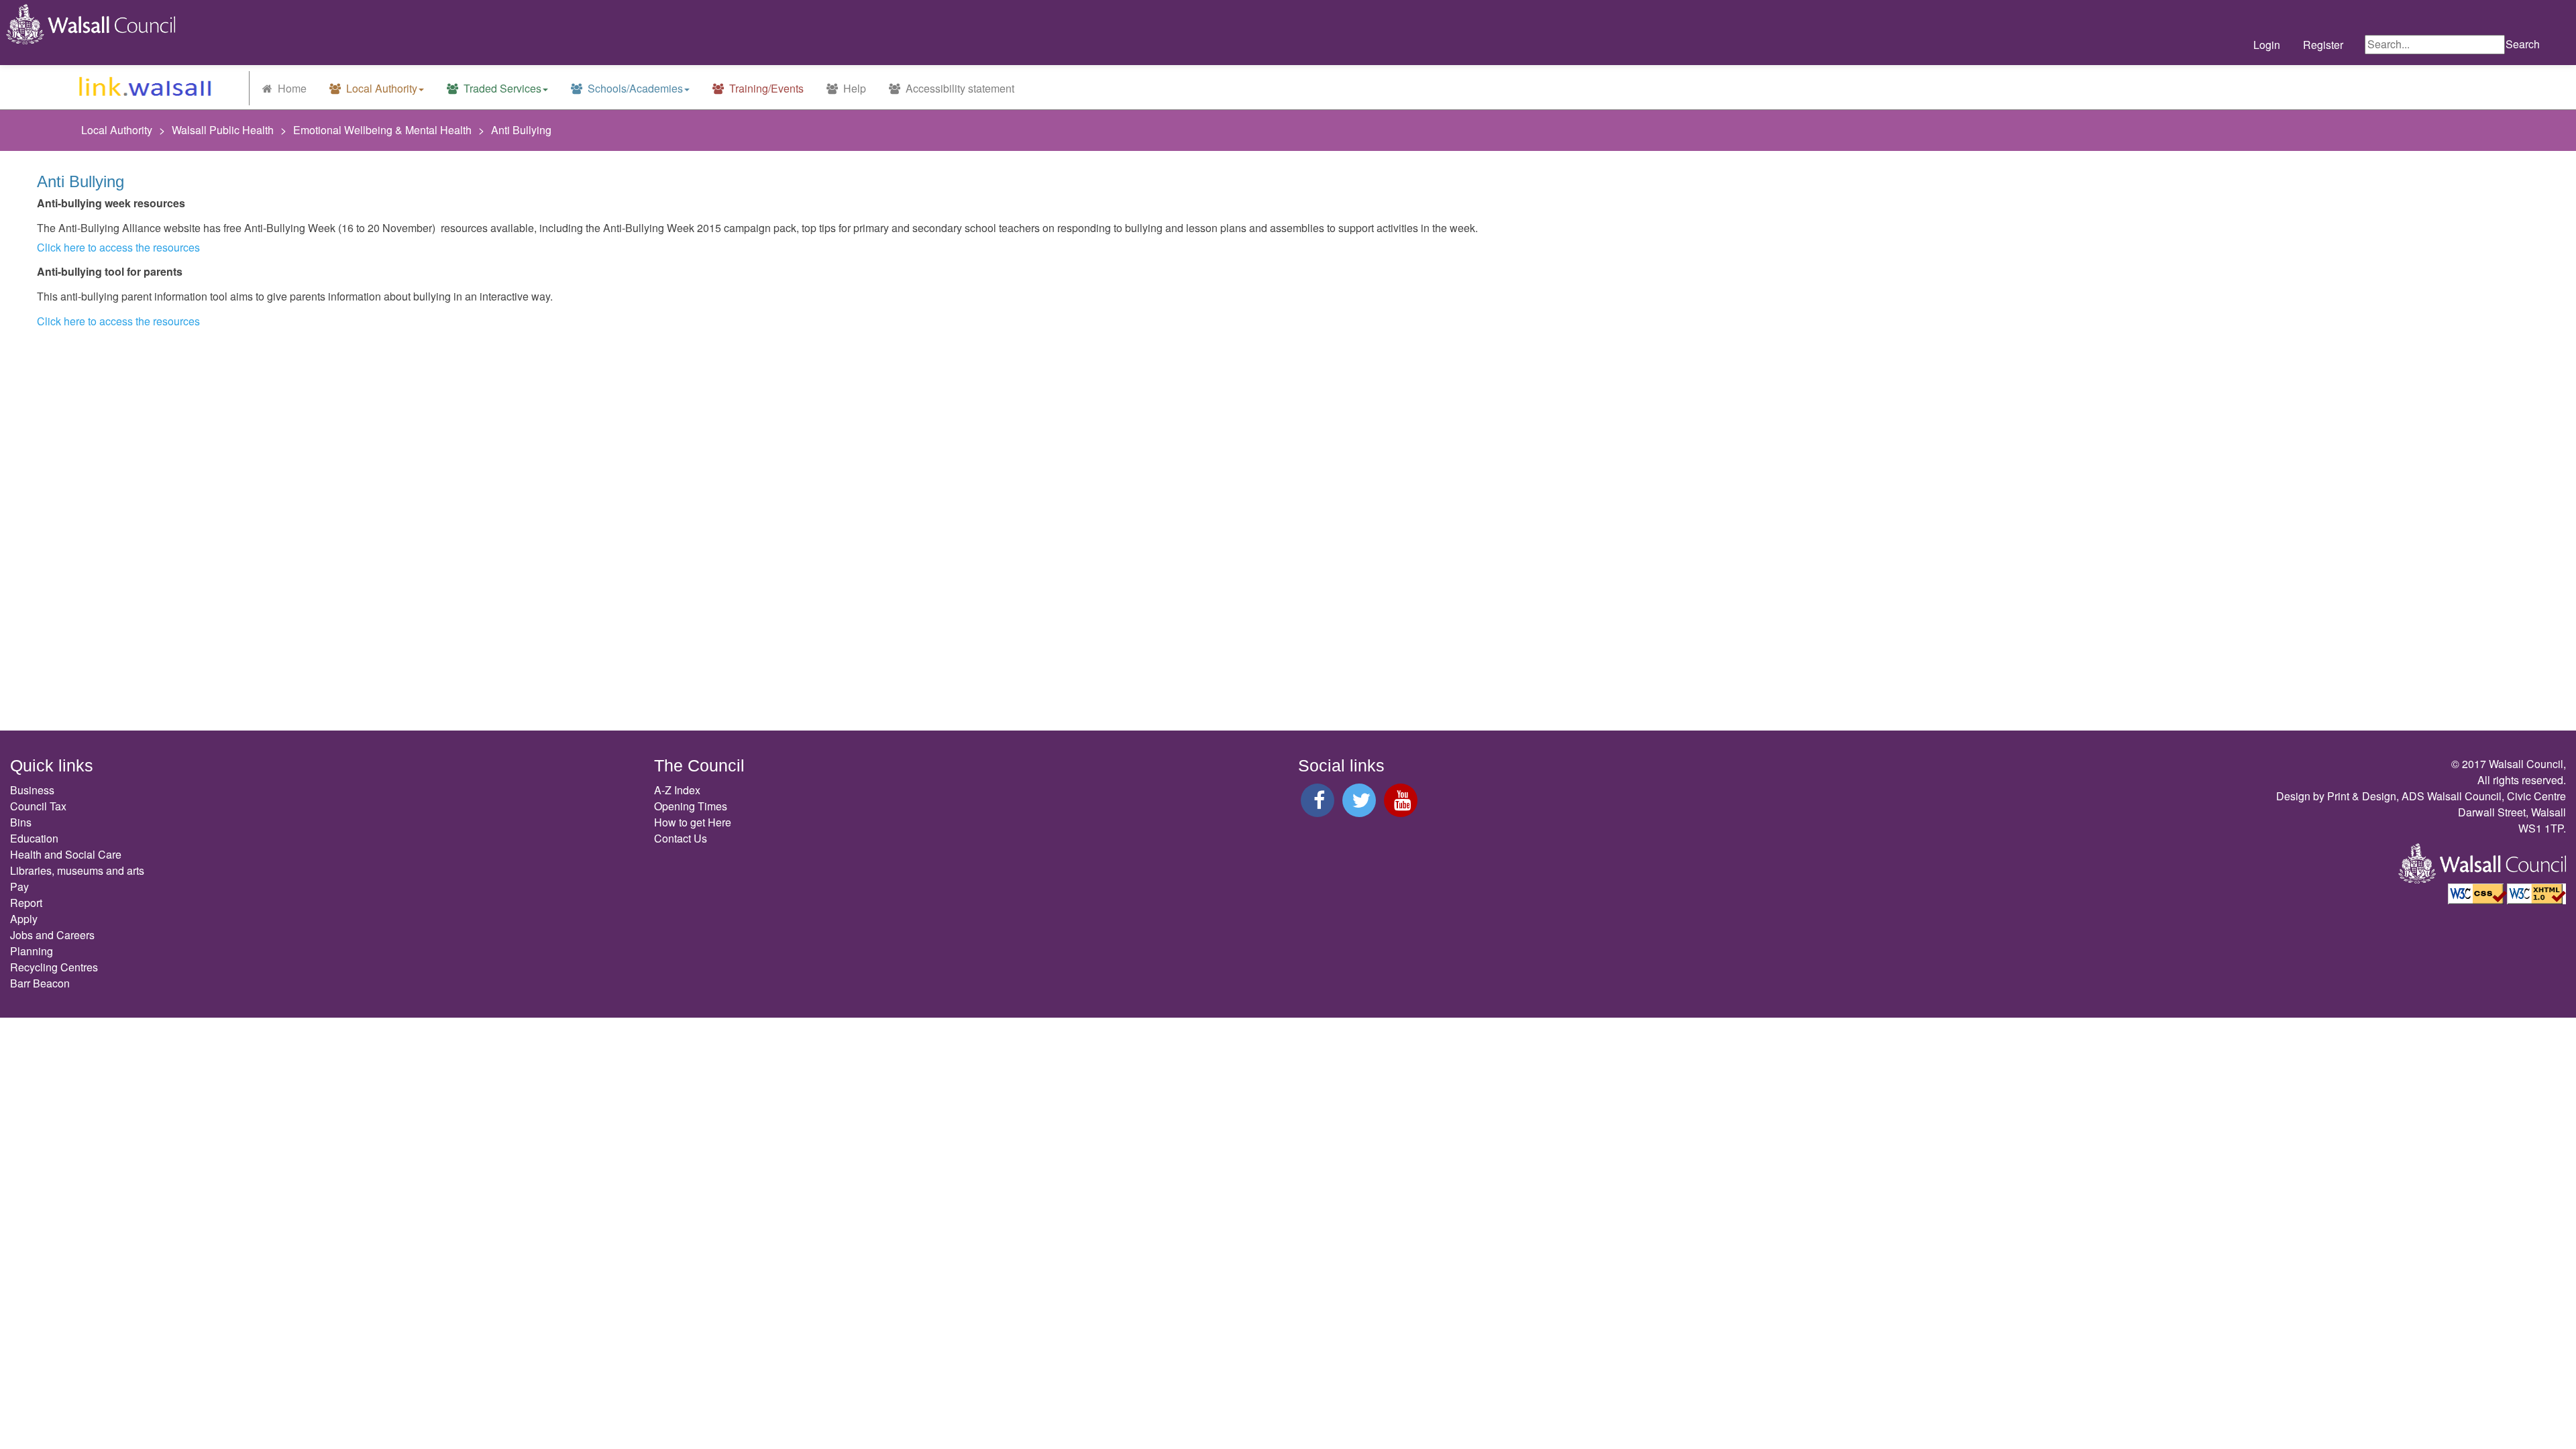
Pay (19, 887)
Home (291, 88)
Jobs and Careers (52, 935)
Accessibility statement (959, 88)
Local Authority (380, 88)
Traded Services (501, 88)
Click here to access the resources (118, 247)
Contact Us (681, 838)
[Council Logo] (85, 24)
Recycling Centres (54, 967)
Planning (32, 951)
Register (2323, 45)
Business (32, 790)
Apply (24, 919)
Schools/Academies (634, 88)
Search (2523, 44)
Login (2267, 45)
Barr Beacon (40, 983)
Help (853, 88)
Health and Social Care (66, 854)
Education (34, 838)
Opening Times (691, 806)
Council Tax (38, 806)
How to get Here (693, 822)
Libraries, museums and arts (77, 870)
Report (26, 903)
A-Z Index (677, 790)
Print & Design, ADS (2376, 796)
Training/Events (765, 88)
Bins (21, 822)
